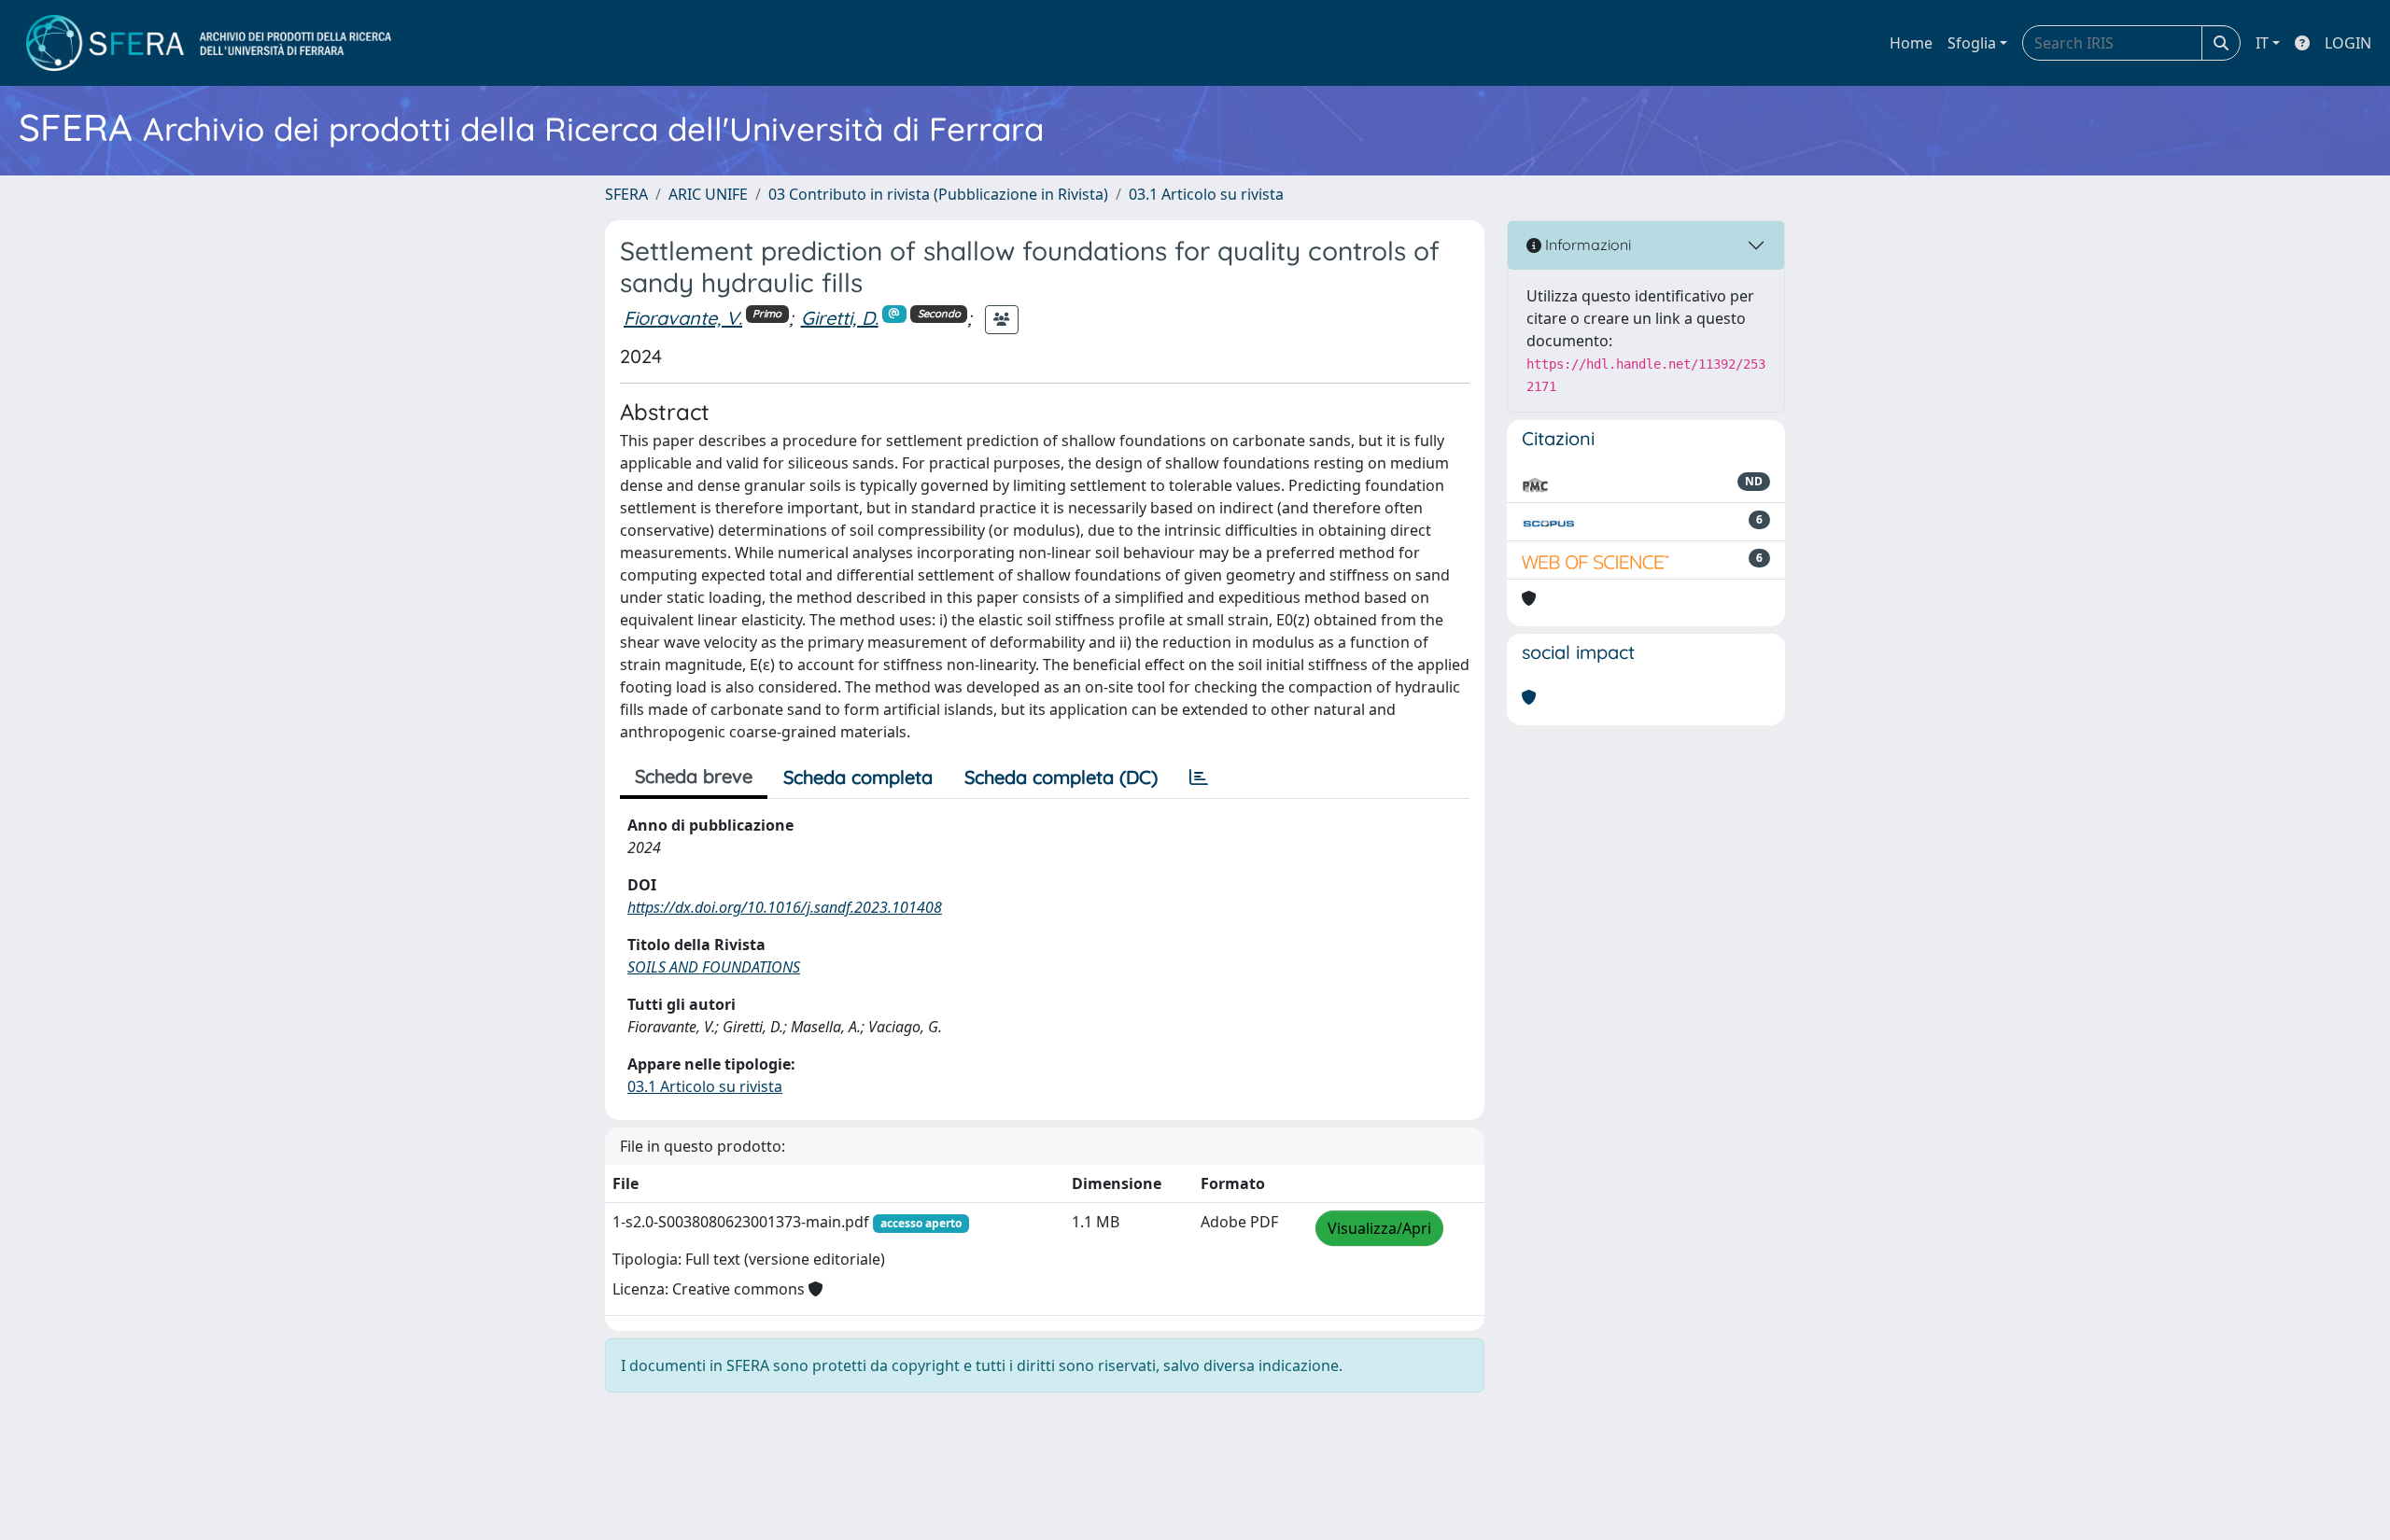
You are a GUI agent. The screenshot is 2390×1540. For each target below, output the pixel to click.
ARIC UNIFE (708, 194)
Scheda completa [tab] (858, 777)
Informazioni (1586, 245)
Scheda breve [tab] (694, 776)
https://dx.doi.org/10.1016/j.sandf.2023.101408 (785, 907)
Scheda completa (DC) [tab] (1061, 777)
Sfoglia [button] (1972, 43)
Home (1911, 43)
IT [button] (2262, 43)
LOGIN (2348, 43)
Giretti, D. (840, 318)
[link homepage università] (209, 43)
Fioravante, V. (683, 318)
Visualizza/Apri (1379, 1228)
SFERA (626, 194)
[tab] (1199, 777)
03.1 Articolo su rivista (1206, 194)
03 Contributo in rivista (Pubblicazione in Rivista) (938, 194)
